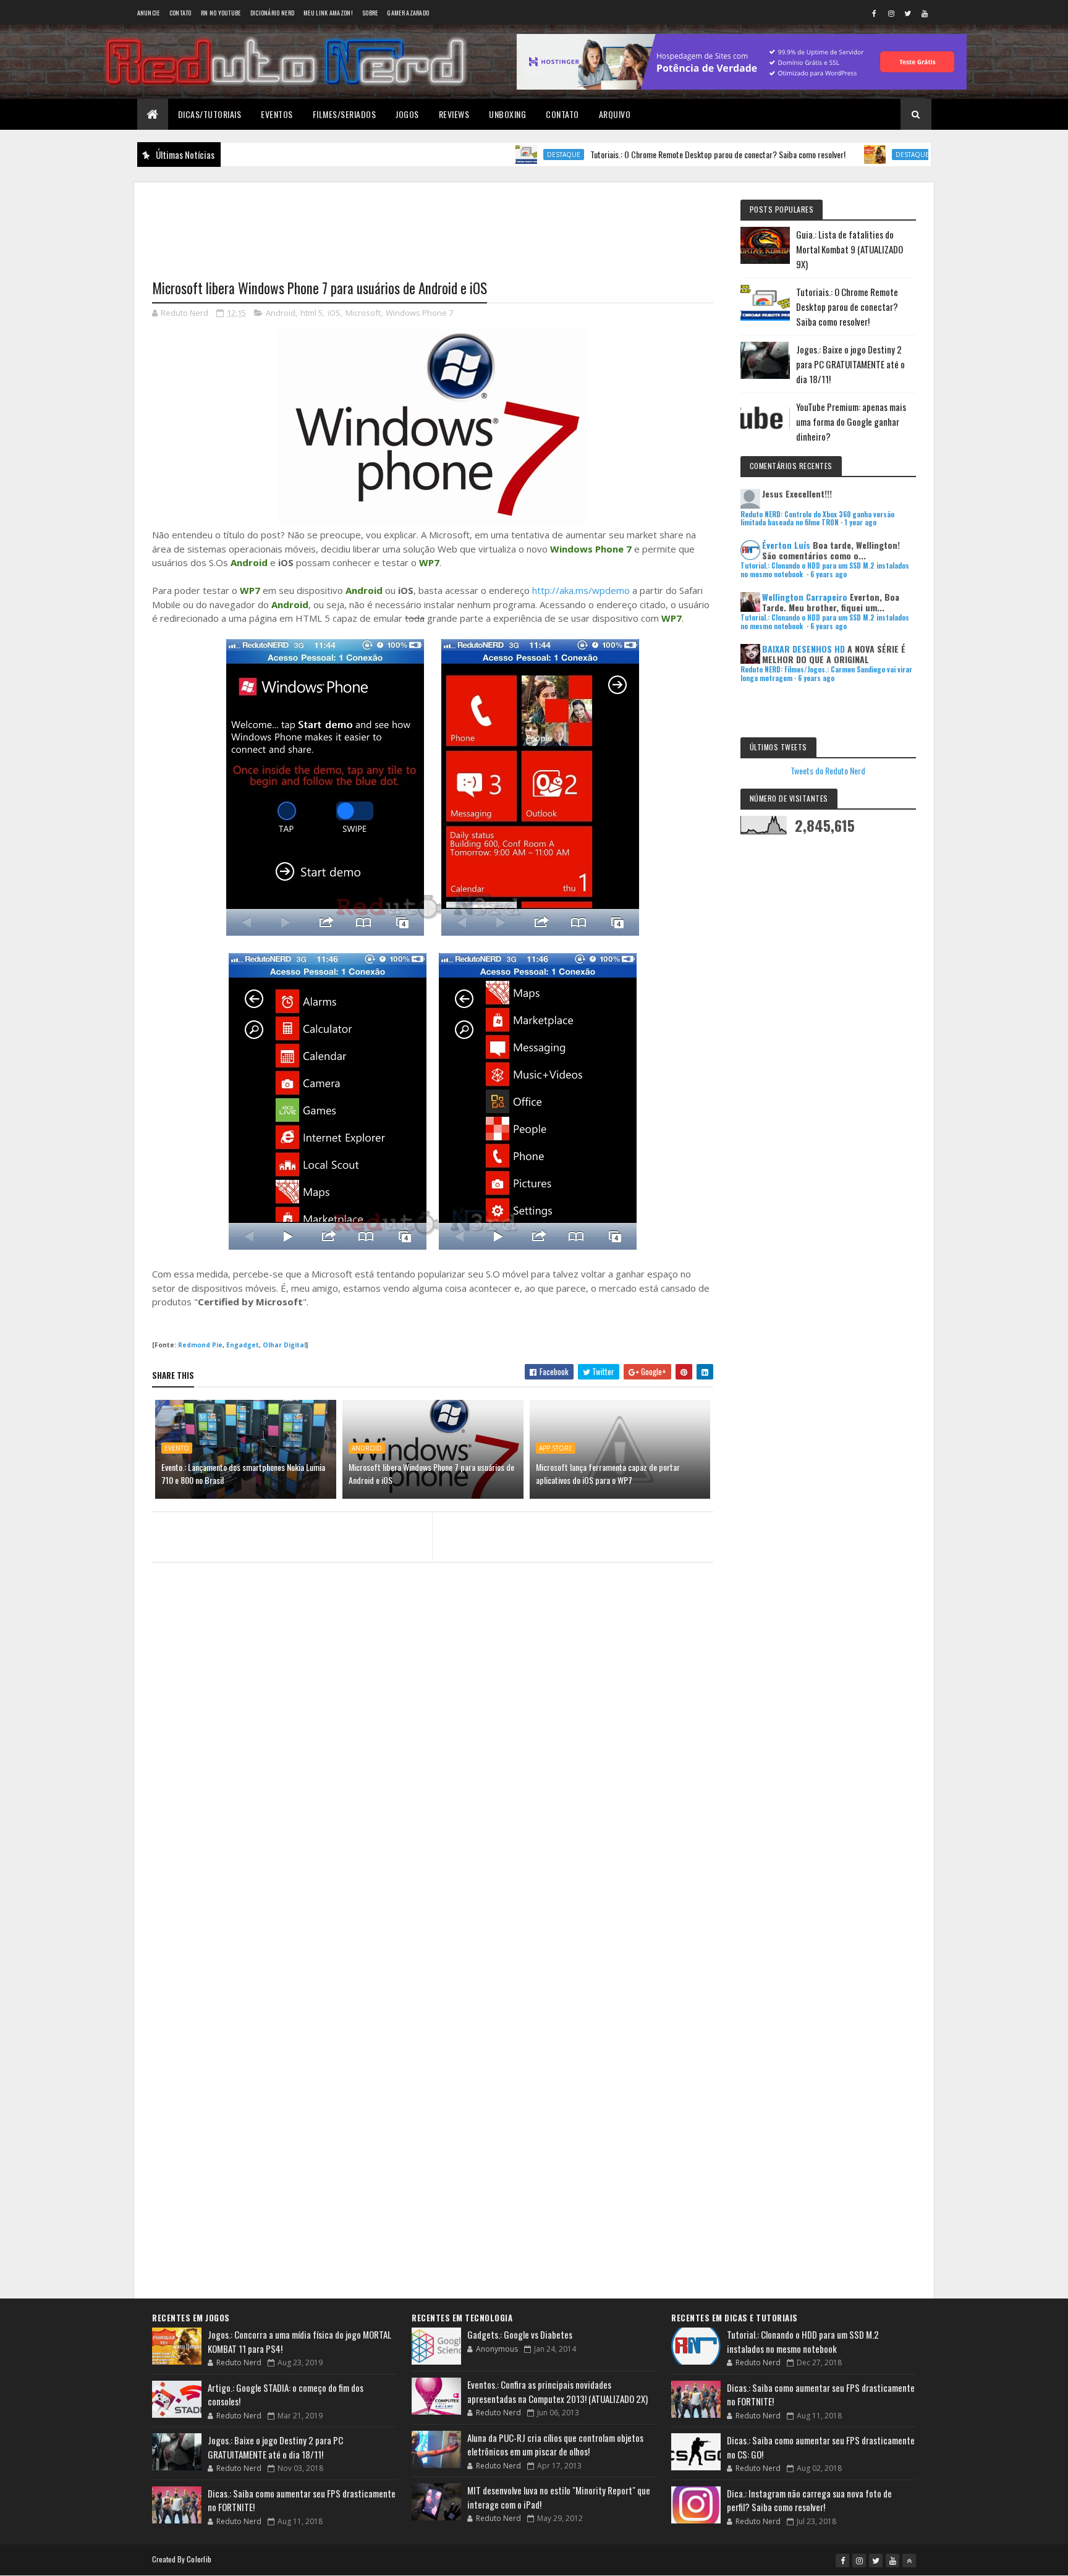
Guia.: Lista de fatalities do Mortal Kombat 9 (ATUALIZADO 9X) (850, 249)
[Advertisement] (433, 223)
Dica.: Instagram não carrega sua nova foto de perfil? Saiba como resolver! (809, 2500)
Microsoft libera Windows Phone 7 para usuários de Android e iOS (431, 1473)
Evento (177, 1448)
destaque (506, 155)
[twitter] (908, 13)
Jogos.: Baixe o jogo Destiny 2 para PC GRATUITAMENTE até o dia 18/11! (850, 364)
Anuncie (149, 13)
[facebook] (875, 13)
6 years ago (829, 574)
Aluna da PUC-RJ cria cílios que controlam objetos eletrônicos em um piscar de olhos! (555, 2445)
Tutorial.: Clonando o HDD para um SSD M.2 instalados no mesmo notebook (803, 2341)
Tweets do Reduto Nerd (828, 770)
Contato (180, 13)
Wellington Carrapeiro (805, 597)
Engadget (243, 1345)
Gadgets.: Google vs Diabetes (520, 2334)
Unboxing (507, 114)
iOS (334, 313)
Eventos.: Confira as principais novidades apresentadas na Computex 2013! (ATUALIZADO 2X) (557, 2392)
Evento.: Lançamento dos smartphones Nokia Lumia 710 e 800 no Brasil (243, 1473)
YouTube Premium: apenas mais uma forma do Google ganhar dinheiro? (851, 422)
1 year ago (860, 522)
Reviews (454, 114)
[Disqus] (433, 1811)
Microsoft (363, 313)
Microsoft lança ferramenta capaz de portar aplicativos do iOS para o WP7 (608, 1473)
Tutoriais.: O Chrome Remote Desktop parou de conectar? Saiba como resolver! (660, 154)
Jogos (407, 114)
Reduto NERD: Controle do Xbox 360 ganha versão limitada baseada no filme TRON (817, 518)
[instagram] (891, 13)
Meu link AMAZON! (328, 13)
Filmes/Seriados (345, 114)
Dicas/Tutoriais (210, 114)
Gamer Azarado (408, 13)
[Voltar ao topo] (909, 2561)
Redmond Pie (200, 1345)
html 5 (311, 313)
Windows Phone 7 (419, 313)
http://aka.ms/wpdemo (581, 590)
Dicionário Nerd (273, 13)
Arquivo (615, 114)
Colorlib (199, 2559)
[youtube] (925, 13)
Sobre (370, 13)
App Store (556, 1448)
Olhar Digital (284, 1345)
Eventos (277, 114)
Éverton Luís (786, 545)
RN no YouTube (221, 13)
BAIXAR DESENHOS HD (803, 649)
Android (281, 313)
